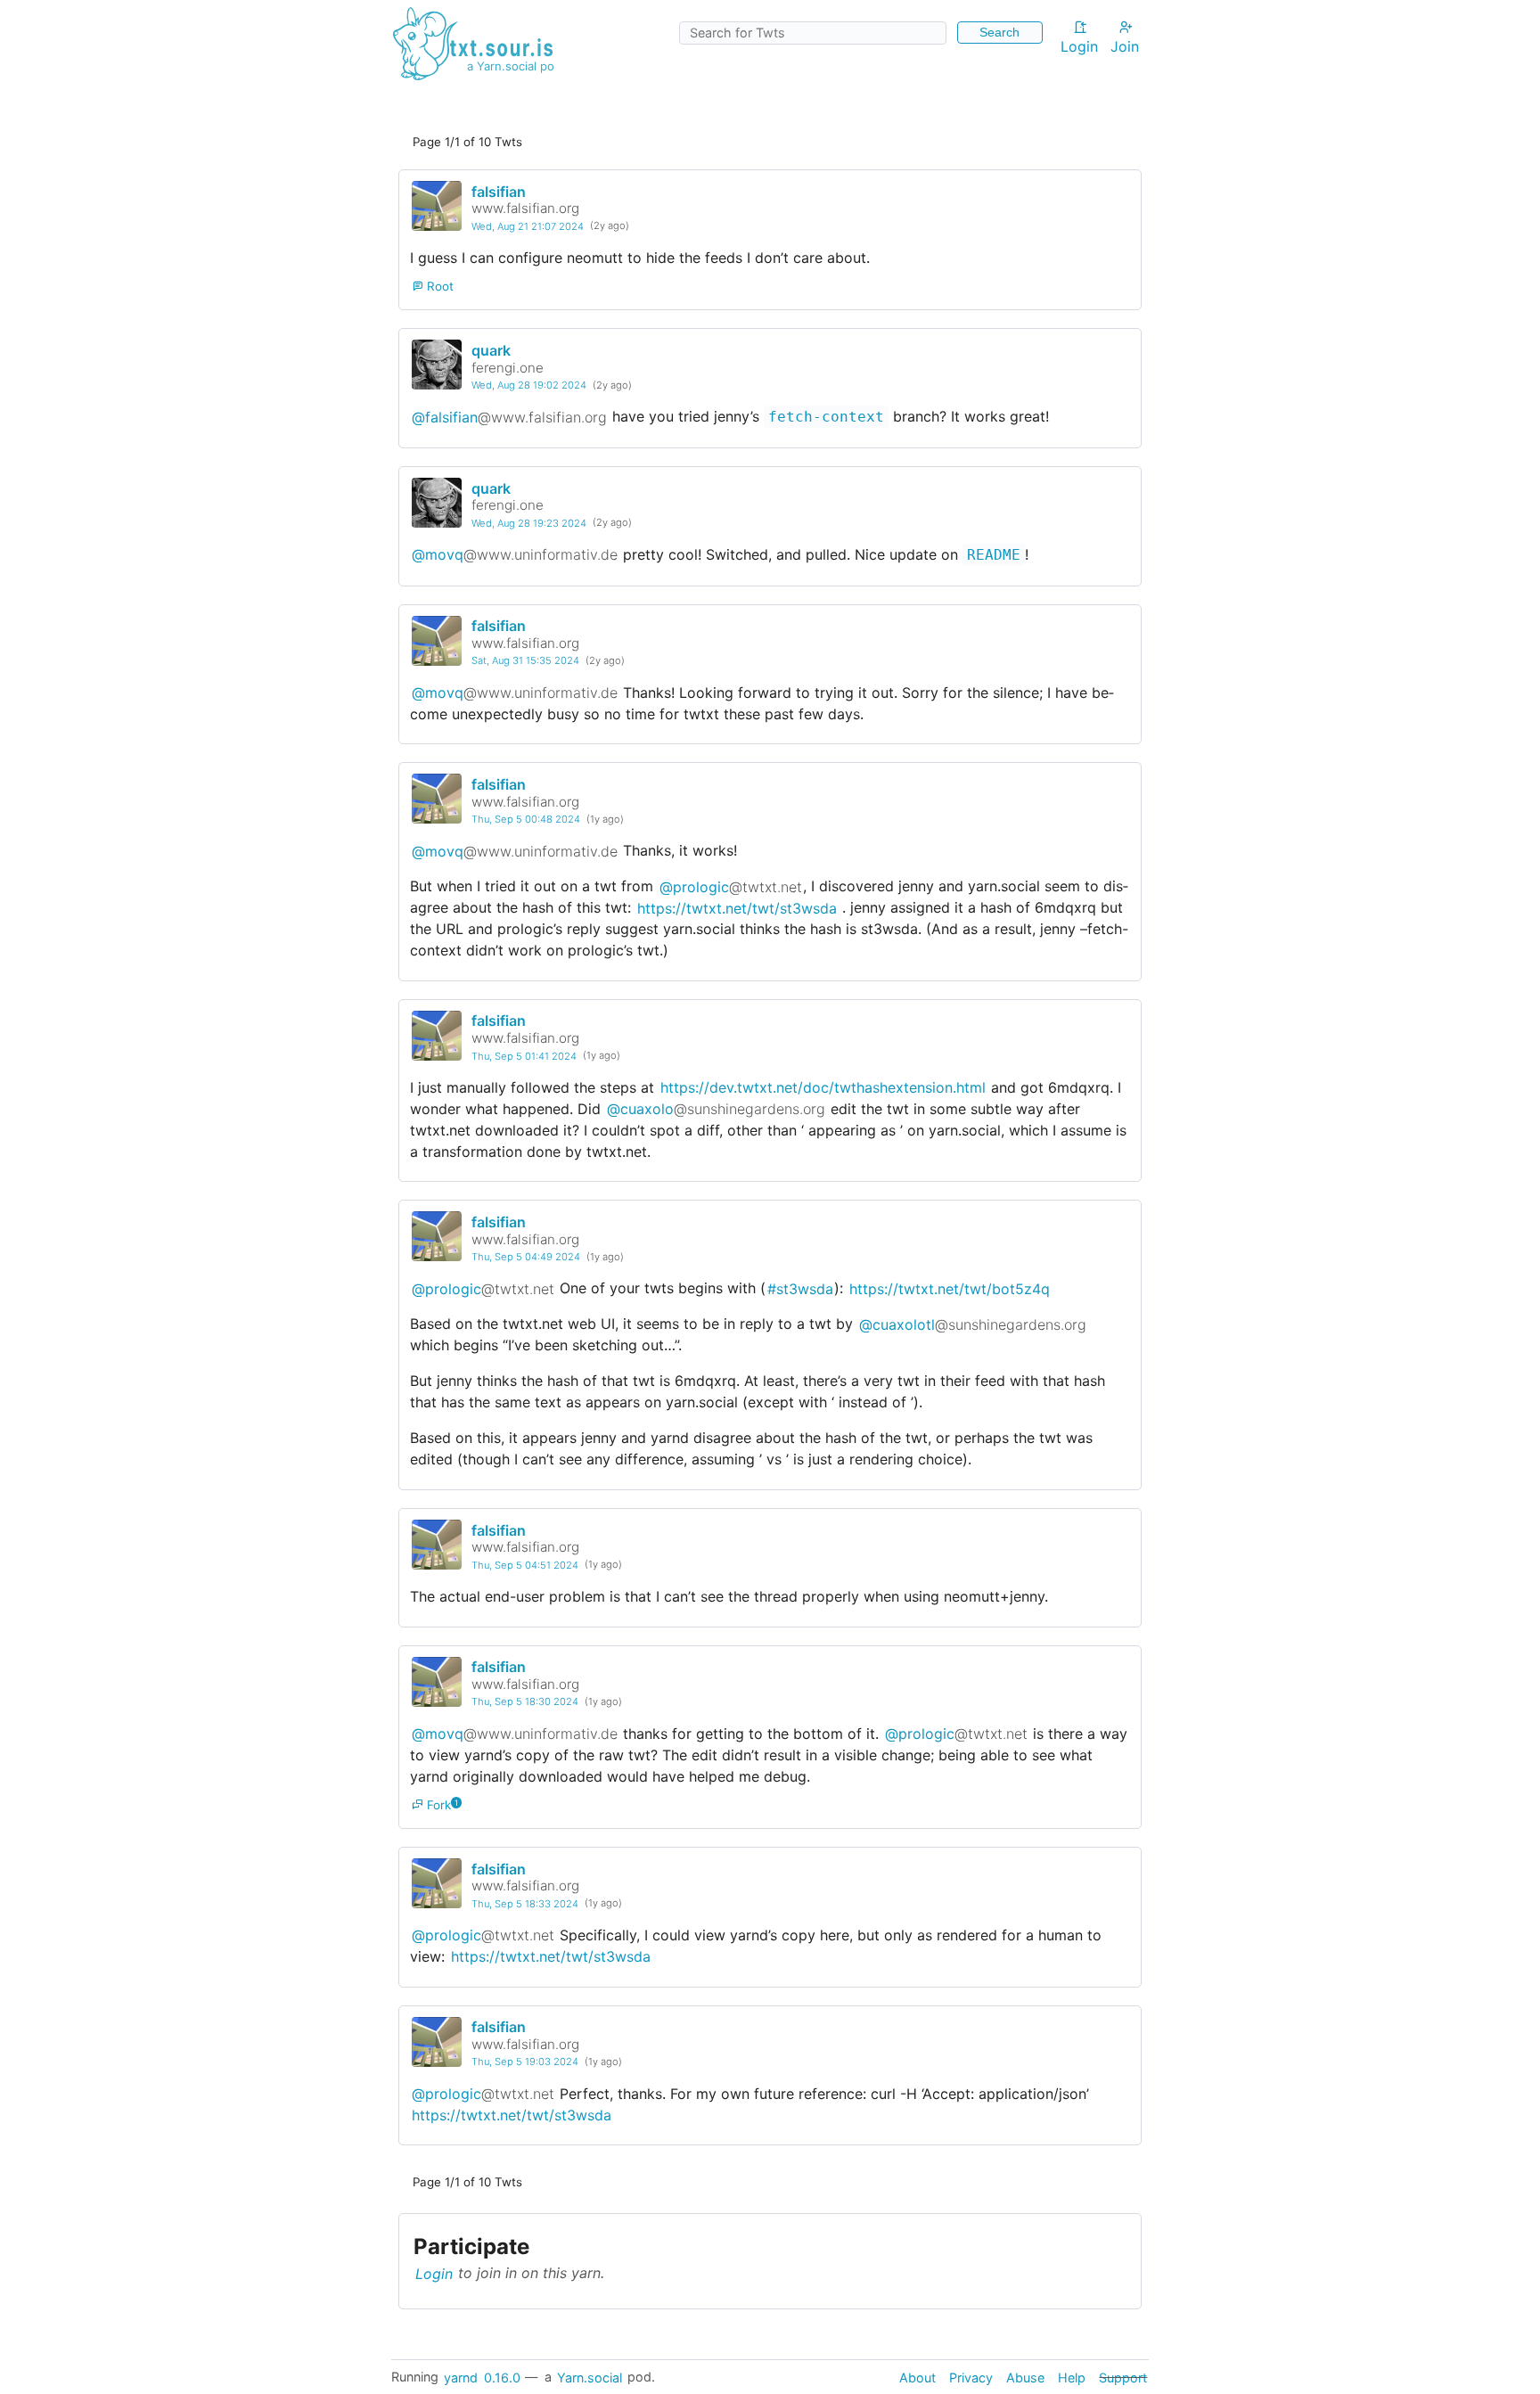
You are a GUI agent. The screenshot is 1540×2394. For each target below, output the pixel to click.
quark (491, 350)
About (917, 2377)
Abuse (1025, 2377)
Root (438, 286)
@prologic (731, 886)
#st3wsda (800, 1288)
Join (1125, 46)
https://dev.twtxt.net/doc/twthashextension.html (823, 1087)
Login (1079, 46)
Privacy (971, 2377)
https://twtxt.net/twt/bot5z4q (950, 1288)
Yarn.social (590, 2377)
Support (1123, 2377)
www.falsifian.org (525, 208)
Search (999, 32)
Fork (438, 1805)
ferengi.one (508, 368)
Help (1072, 2377)
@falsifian (509, 416)
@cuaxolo (716, 1109)
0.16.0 (502, 2377)
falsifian (499, 192)
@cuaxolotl (973, 1324)
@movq (515, 554)
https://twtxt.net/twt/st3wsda (737, 907)
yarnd (461, 2377)
